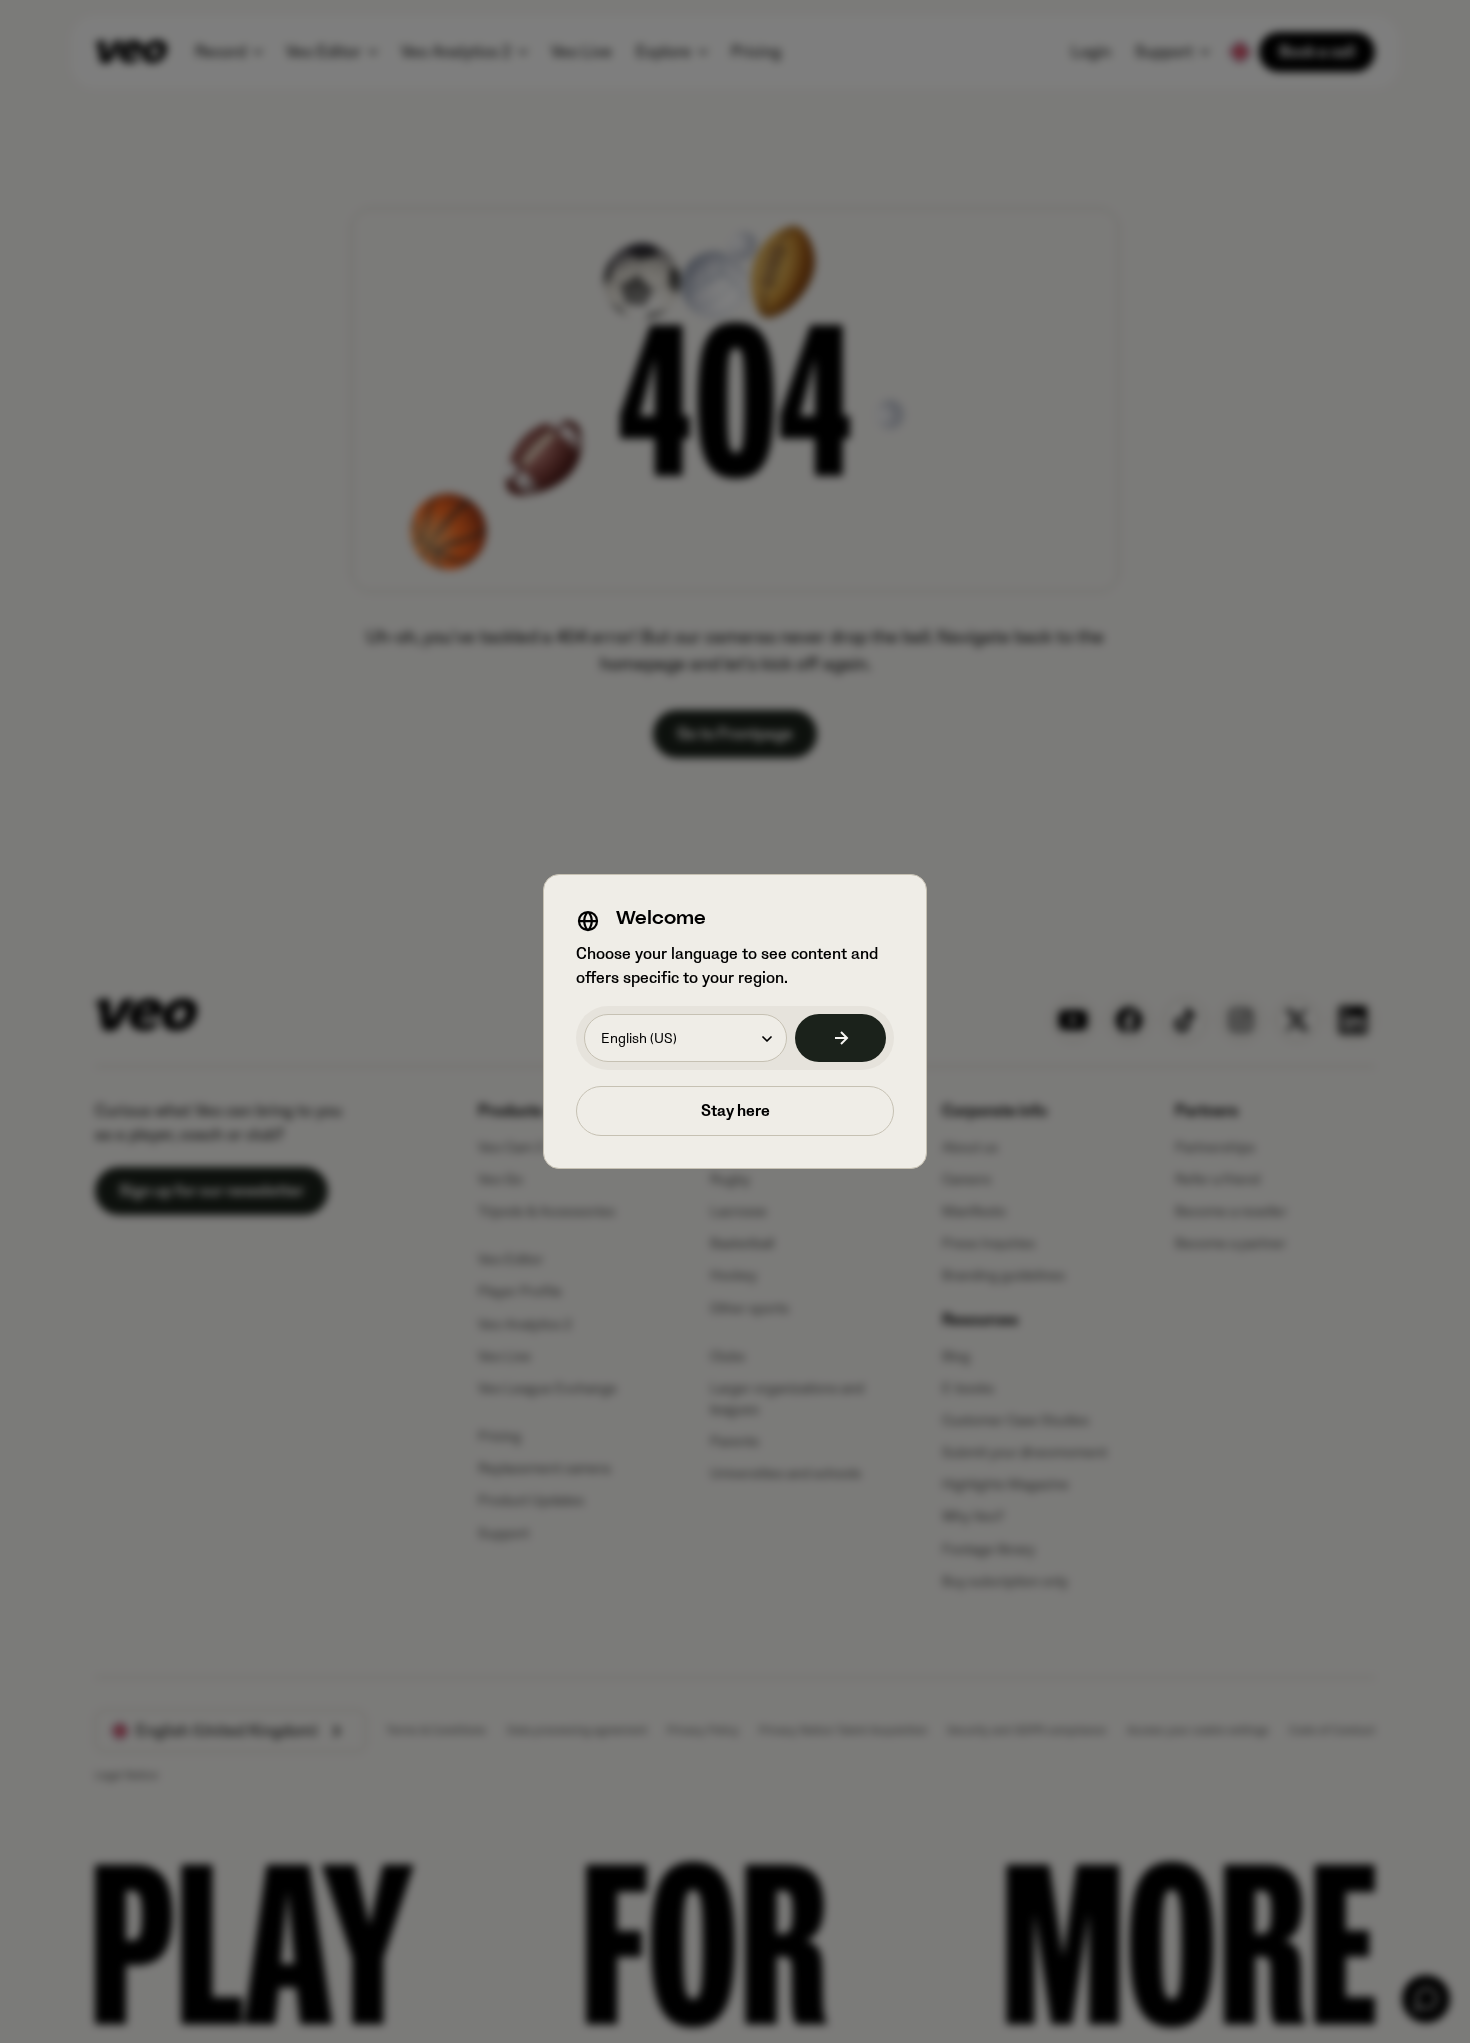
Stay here (735, 1111)
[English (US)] (840, 1038)
